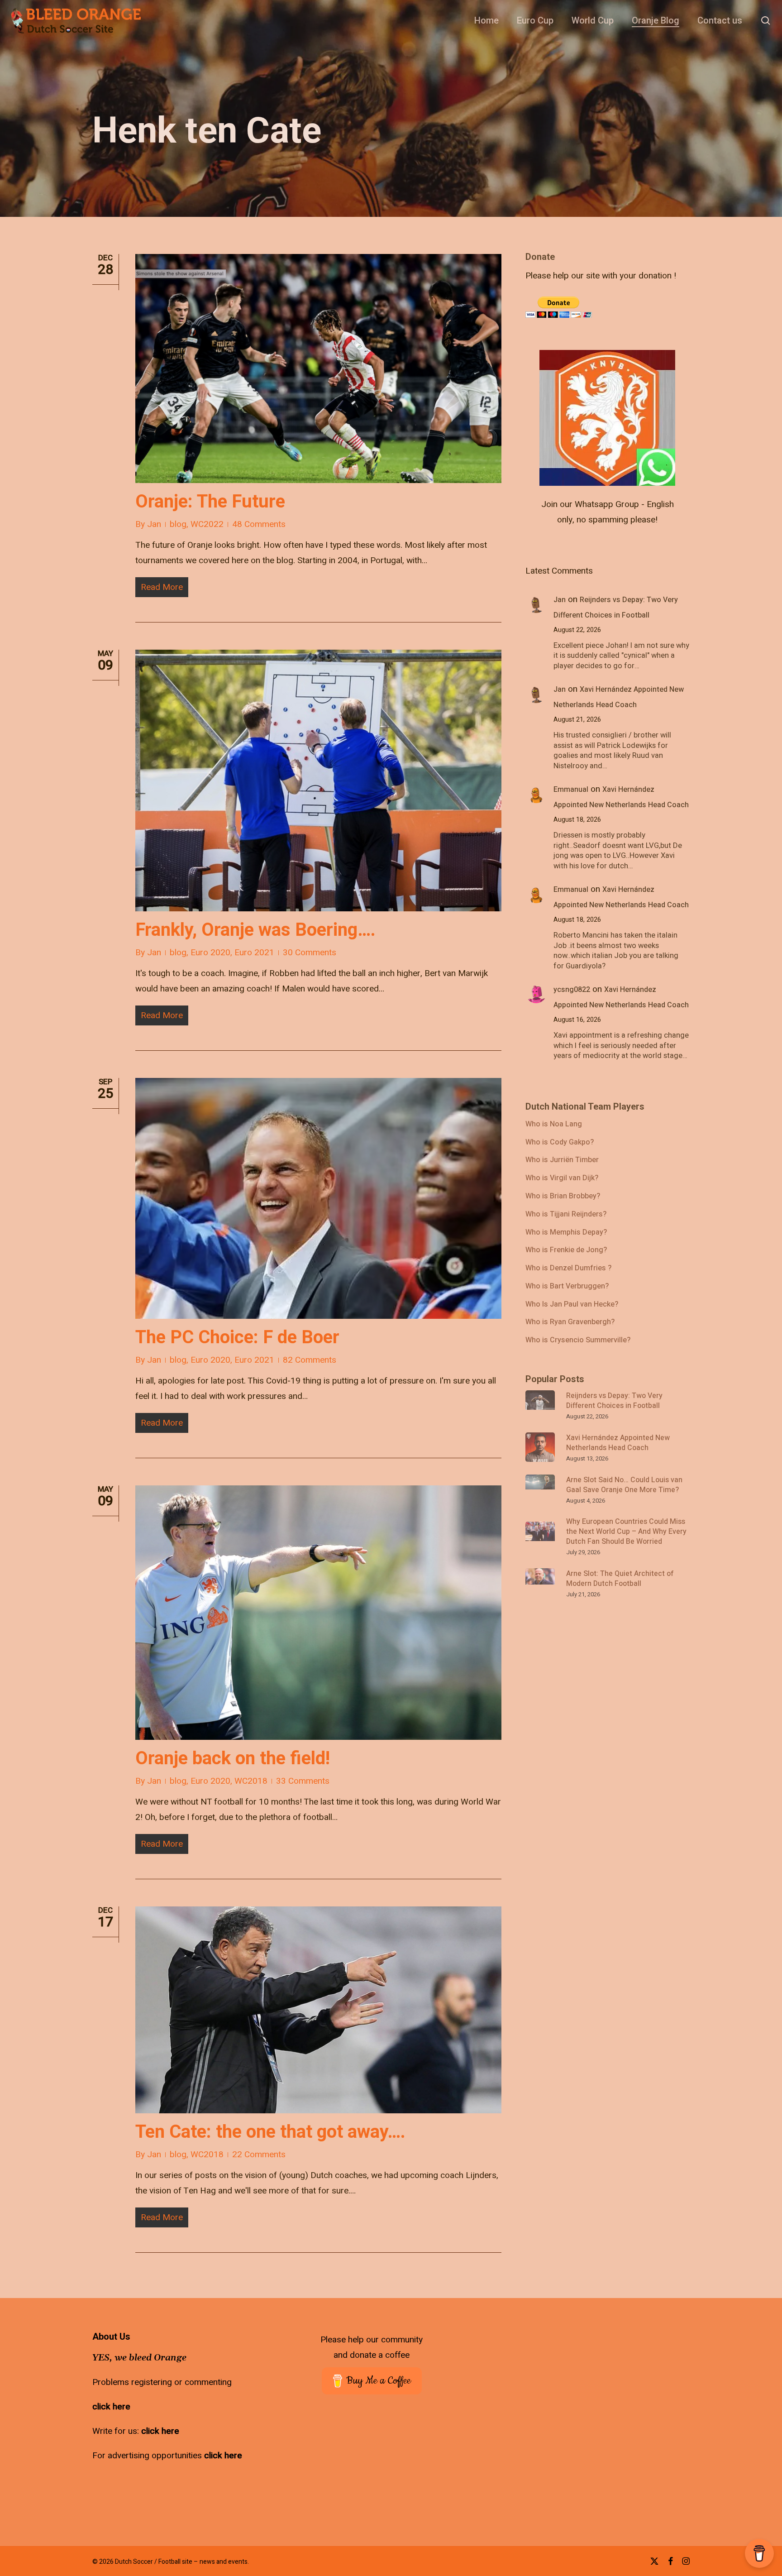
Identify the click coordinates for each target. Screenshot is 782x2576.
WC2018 (251, 1781)
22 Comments (259, 2155)
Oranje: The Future (210, 501)
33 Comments (303, 1781)
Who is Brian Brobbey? (563, 1197)
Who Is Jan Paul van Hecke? (572, 1305)
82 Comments (310, 1360)
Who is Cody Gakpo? (560, 1143)
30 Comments (310, 953)
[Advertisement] (646, 2389)
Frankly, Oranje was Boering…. (255, 930)
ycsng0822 (572, 990)
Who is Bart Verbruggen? (567, 1287)
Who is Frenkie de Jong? (566, 1250)
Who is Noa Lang (554, 1125)
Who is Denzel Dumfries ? (568, 1269)
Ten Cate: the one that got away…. (270, 2132)
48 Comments (259, 524)
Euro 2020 (210, 953)
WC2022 (207, 524)
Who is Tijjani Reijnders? (566, 1215)
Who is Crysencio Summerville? (578, 1341)
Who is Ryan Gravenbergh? (570, 1322)
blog (178, 524)
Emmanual (571, 790)
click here (111, 2407)
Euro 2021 (254, 953)
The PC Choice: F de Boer (237, 1337)
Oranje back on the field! (233, 1758)
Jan (154, 524)
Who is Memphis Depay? (566, 1233)
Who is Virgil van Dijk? (562, 1178)
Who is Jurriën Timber (562, 1160)
